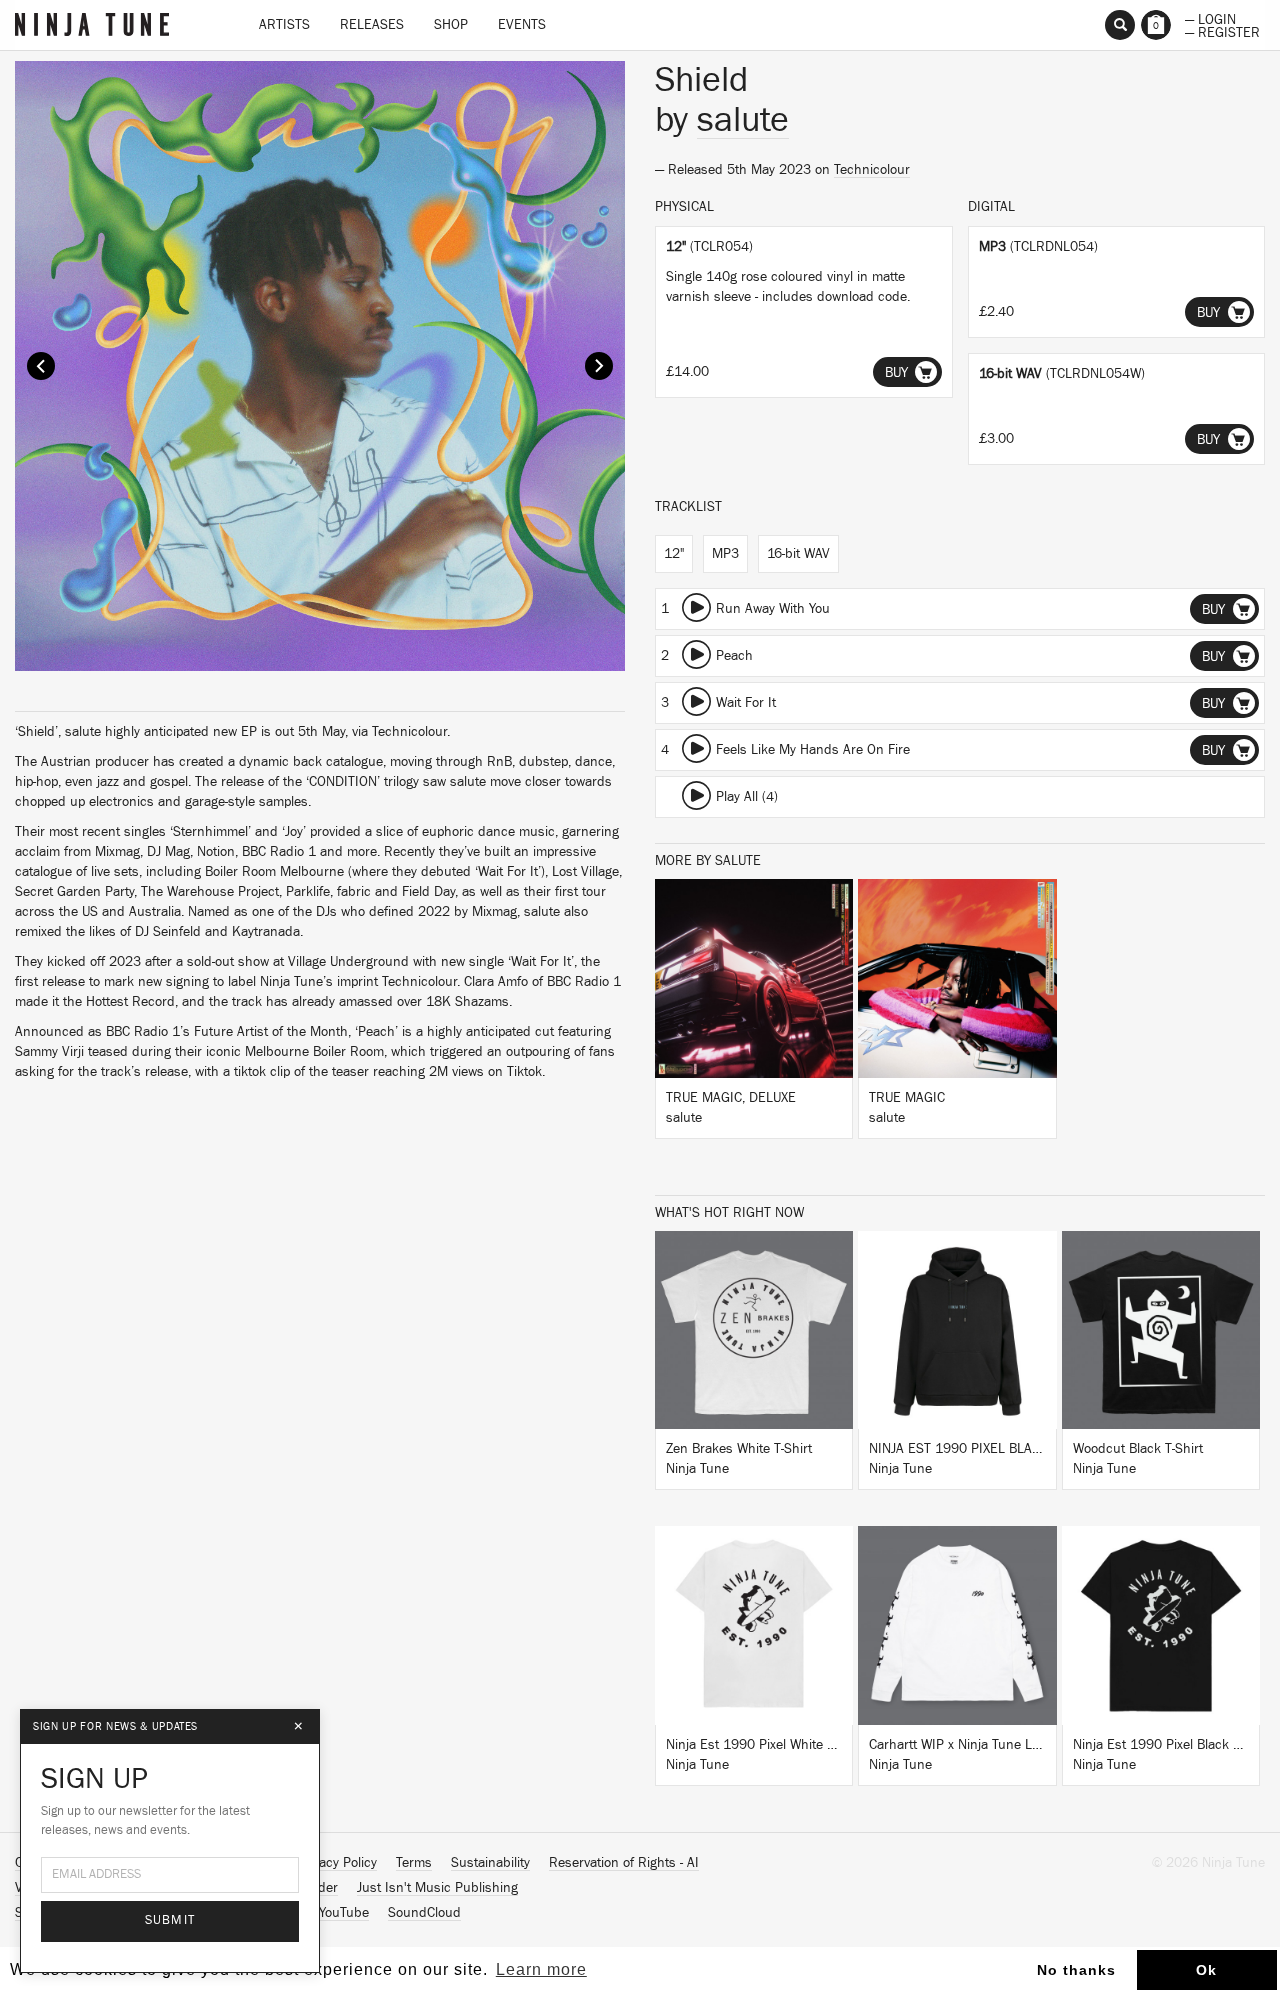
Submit (170, 1920)
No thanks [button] (1076, 1970)
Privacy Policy (337, 1863)
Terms (414, 1863)
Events (522, 25)
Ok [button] (1206, 1970)
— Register (1222, 31)
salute (743, 120)
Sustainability (490, 1863)
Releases (372, 25)
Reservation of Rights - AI (624, 1863)
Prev (41, 366)
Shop (451, 25)
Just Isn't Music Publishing (437, 1888)
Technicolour (872, 170)
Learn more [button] (541, 1969)
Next (599, 366)
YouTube (344, 1913)
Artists (284, 25)
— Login (1210, 18)
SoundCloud (424, 1913)
